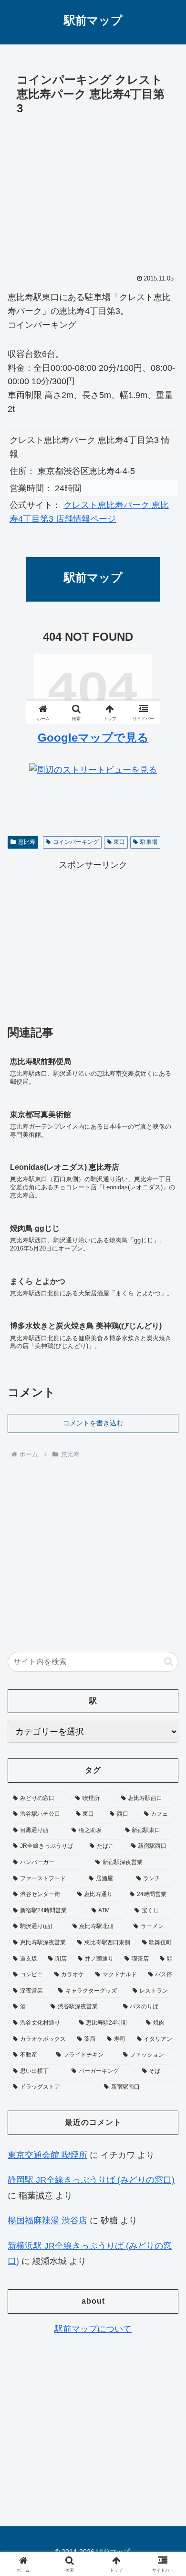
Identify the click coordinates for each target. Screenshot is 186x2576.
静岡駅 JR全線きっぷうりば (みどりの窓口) (91, 2180)
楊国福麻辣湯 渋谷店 (47, 2220)
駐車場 (149, 842)
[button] (169, 1662)
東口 (119, 842)
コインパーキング (76, 842)
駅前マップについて (93, 2329)
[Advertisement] (93, 192)
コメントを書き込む (93, 1423)
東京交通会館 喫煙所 (47, 2155)
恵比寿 (27, 842)
